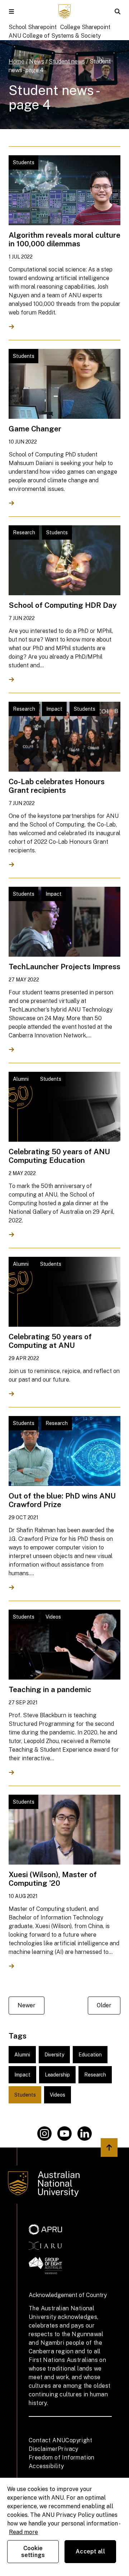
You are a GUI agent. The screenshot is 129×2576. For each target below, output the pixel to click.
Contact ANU (47, 2440)
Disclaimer (43, 2449)
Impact (22, 2075)
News (37, 61)
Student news (67, 61)
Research (95, 2075)
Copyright (79, 2440)
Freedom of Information (62, 2457)
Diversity (54, 2055)
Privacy (68, 2449)
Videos (58, 2095)
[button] (11, 11)
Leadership (57, 2075)
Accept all (90, 2551)
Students (25, 2095)
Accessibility (46, 2466)
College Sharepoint (85, 27)
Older (104, 2005)
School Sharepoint (33, 27)
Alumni (22, 2055)
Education (90, 2055)
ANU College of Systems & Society (55, 36)
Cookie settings (33, 2552)
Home (16, 61)
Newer (27, 2005)
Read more (23, 2532)
